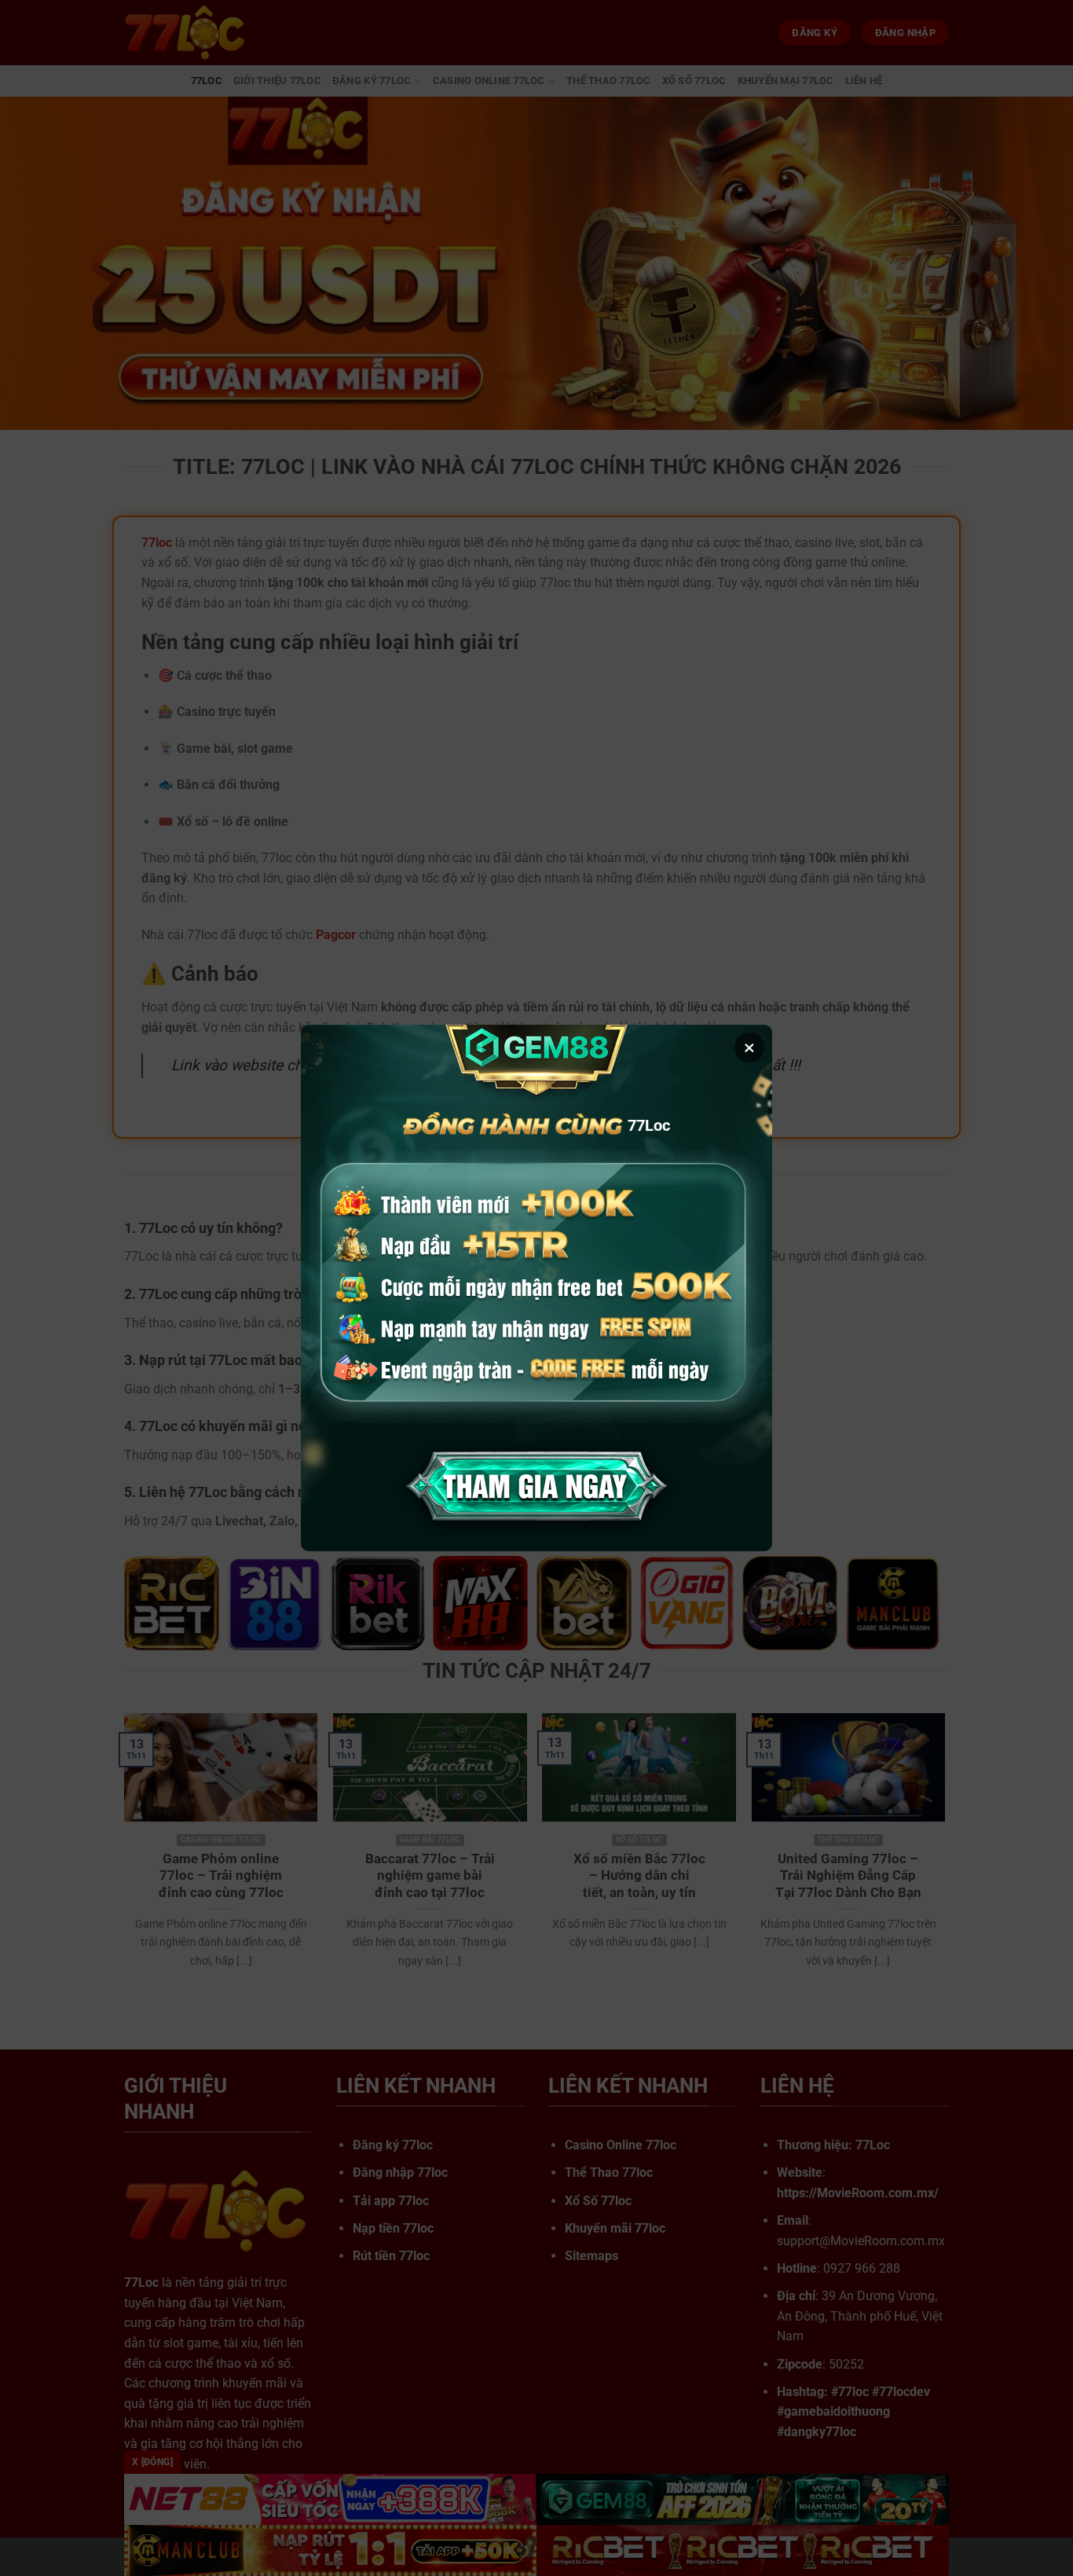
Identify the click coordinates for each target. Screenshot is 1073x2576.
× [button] (749, 1048)
